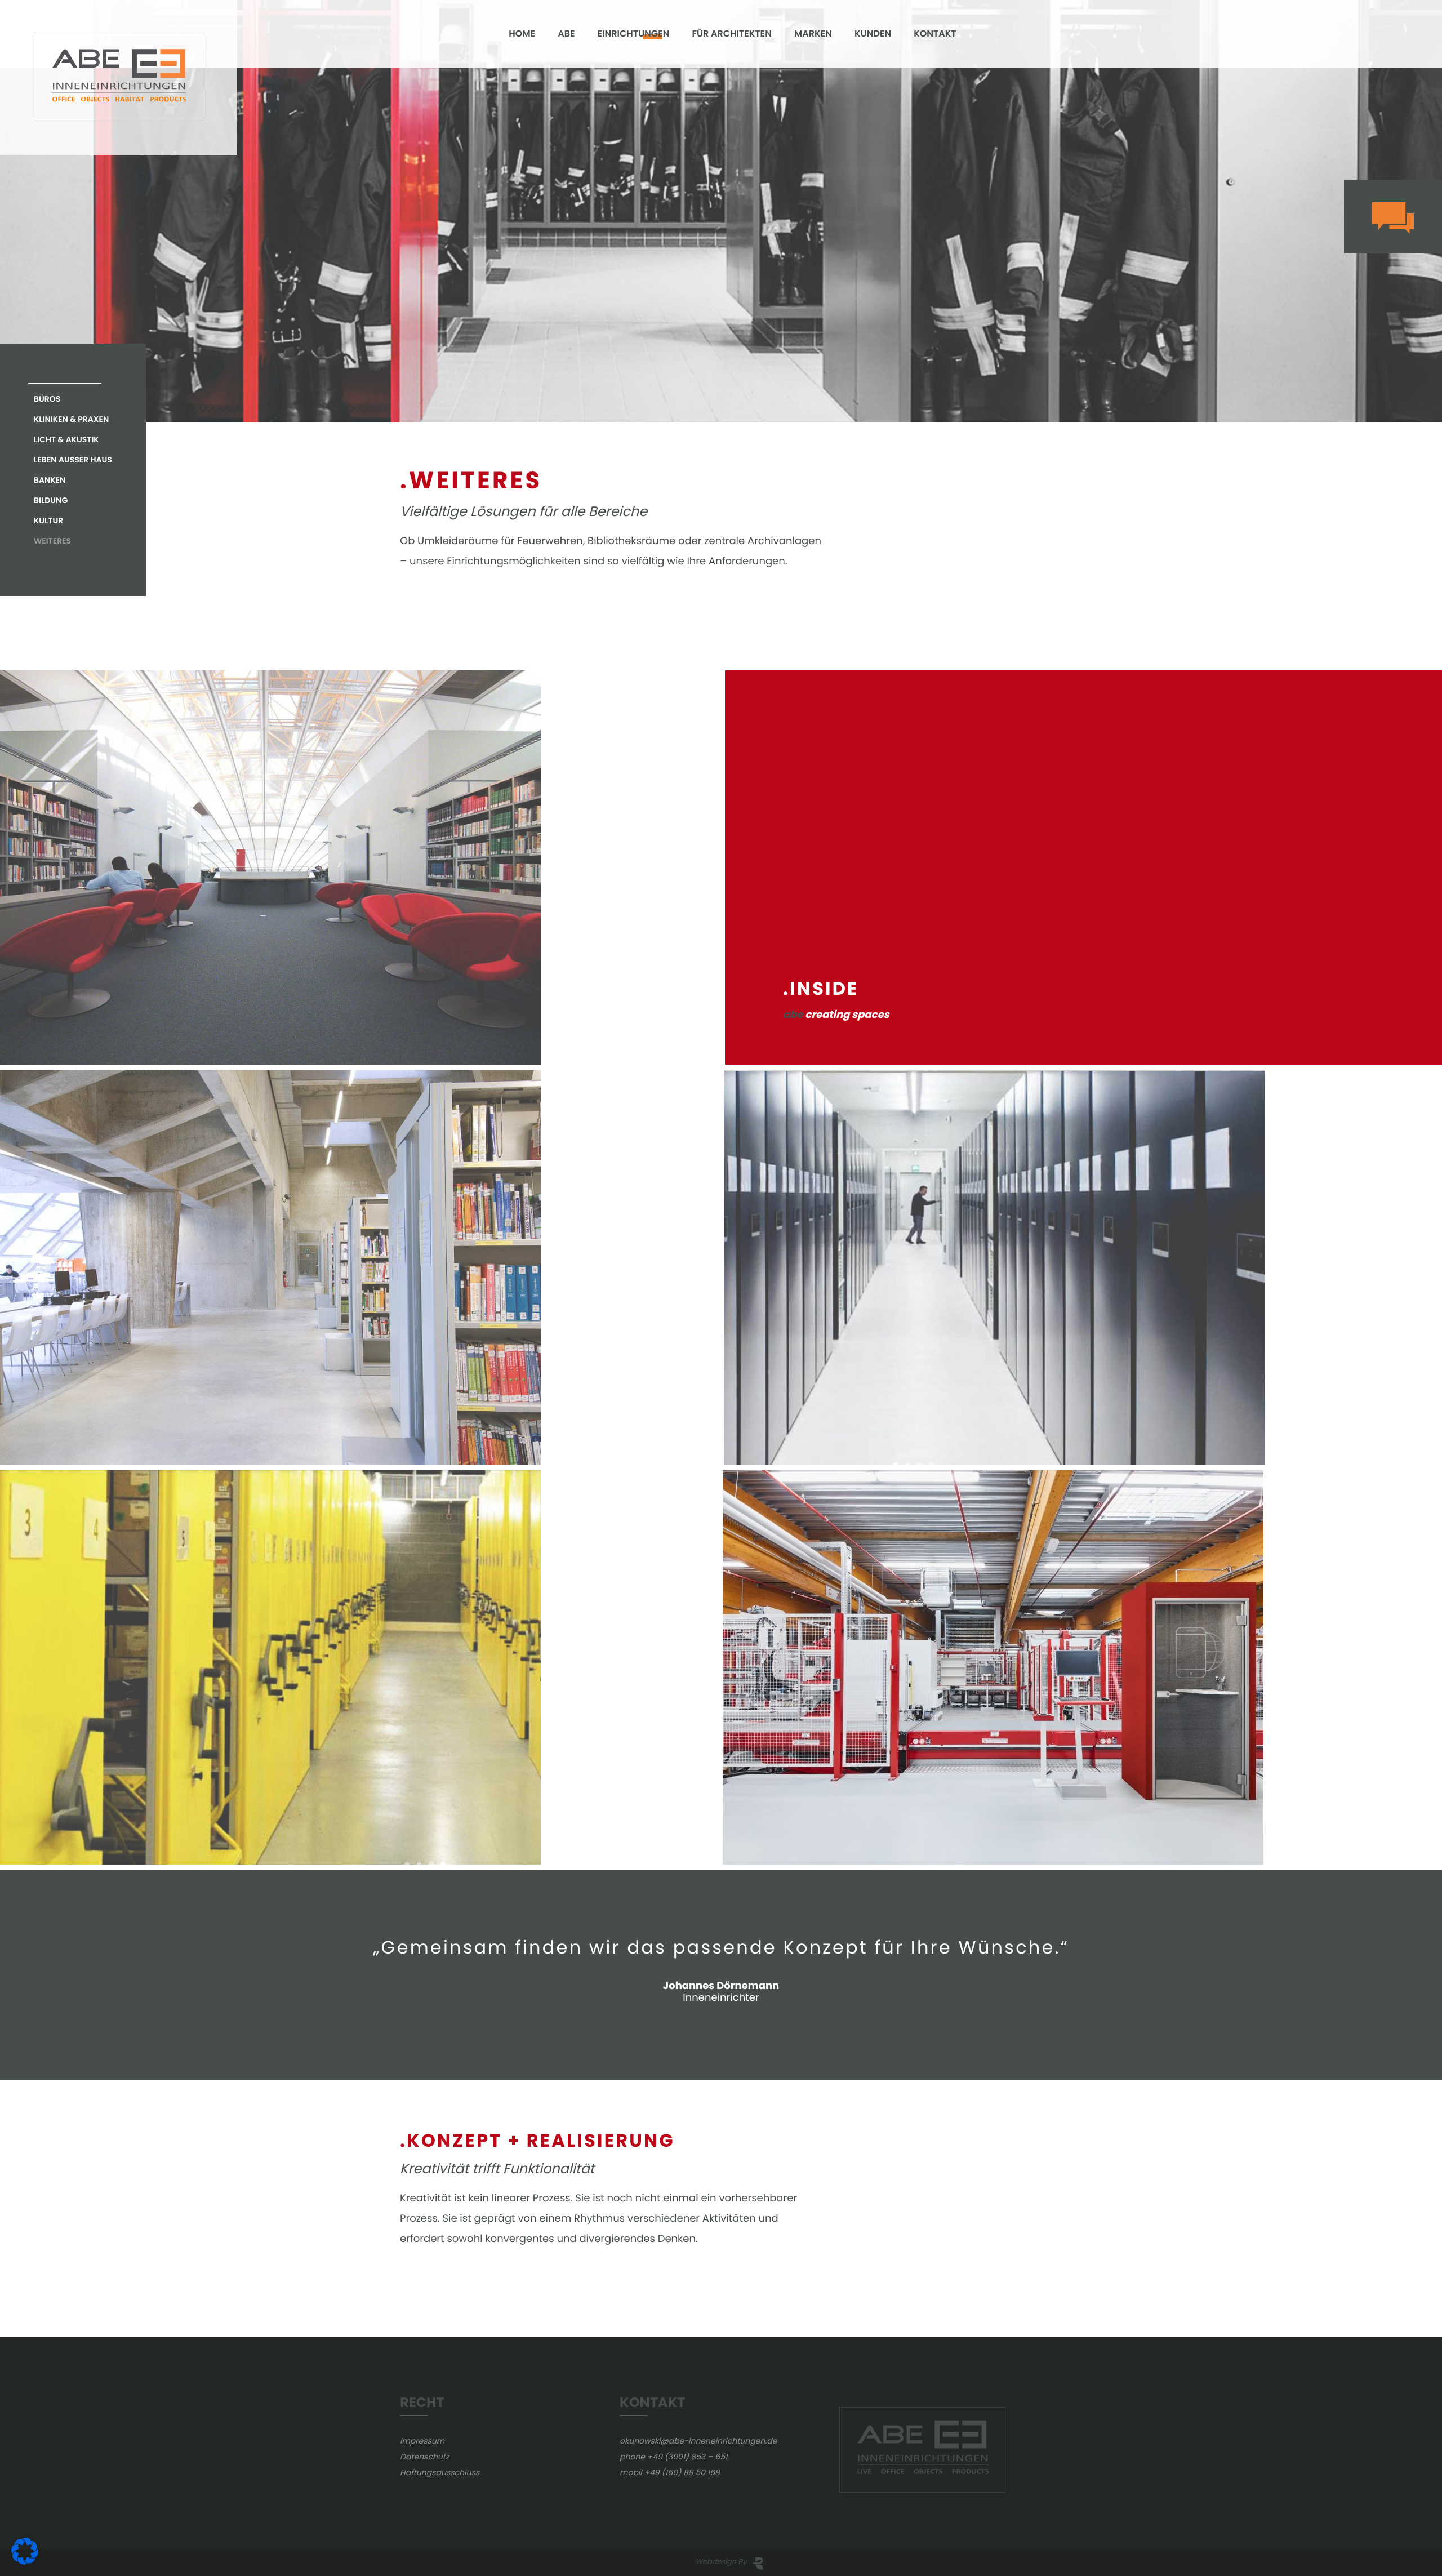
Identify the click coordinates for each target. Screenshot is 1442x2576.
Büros (47, 399)
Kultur (48, 520)
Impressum (422, 2441)
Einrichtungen (634, 34)
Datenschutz (424, 2457)
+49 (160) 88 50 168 (682, 2472)
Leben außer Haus (73, 460)
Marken (813, 34)
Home (522, 34)
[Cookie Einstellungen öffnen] (25, 2562)
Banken (50, 480)
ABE (566, 34)
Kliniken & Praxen (71, 419)
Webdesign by (721, 2562)
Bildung (51, 500)
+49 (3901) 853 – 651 (687, 2457)
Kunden (873, 34)
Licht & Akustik (66, 439)
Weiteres (52, 541)
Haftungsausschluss (440, 2472)
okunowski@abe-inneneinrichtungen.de (698, 2441)
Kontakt (935, 34)
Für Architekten (731, 34)
